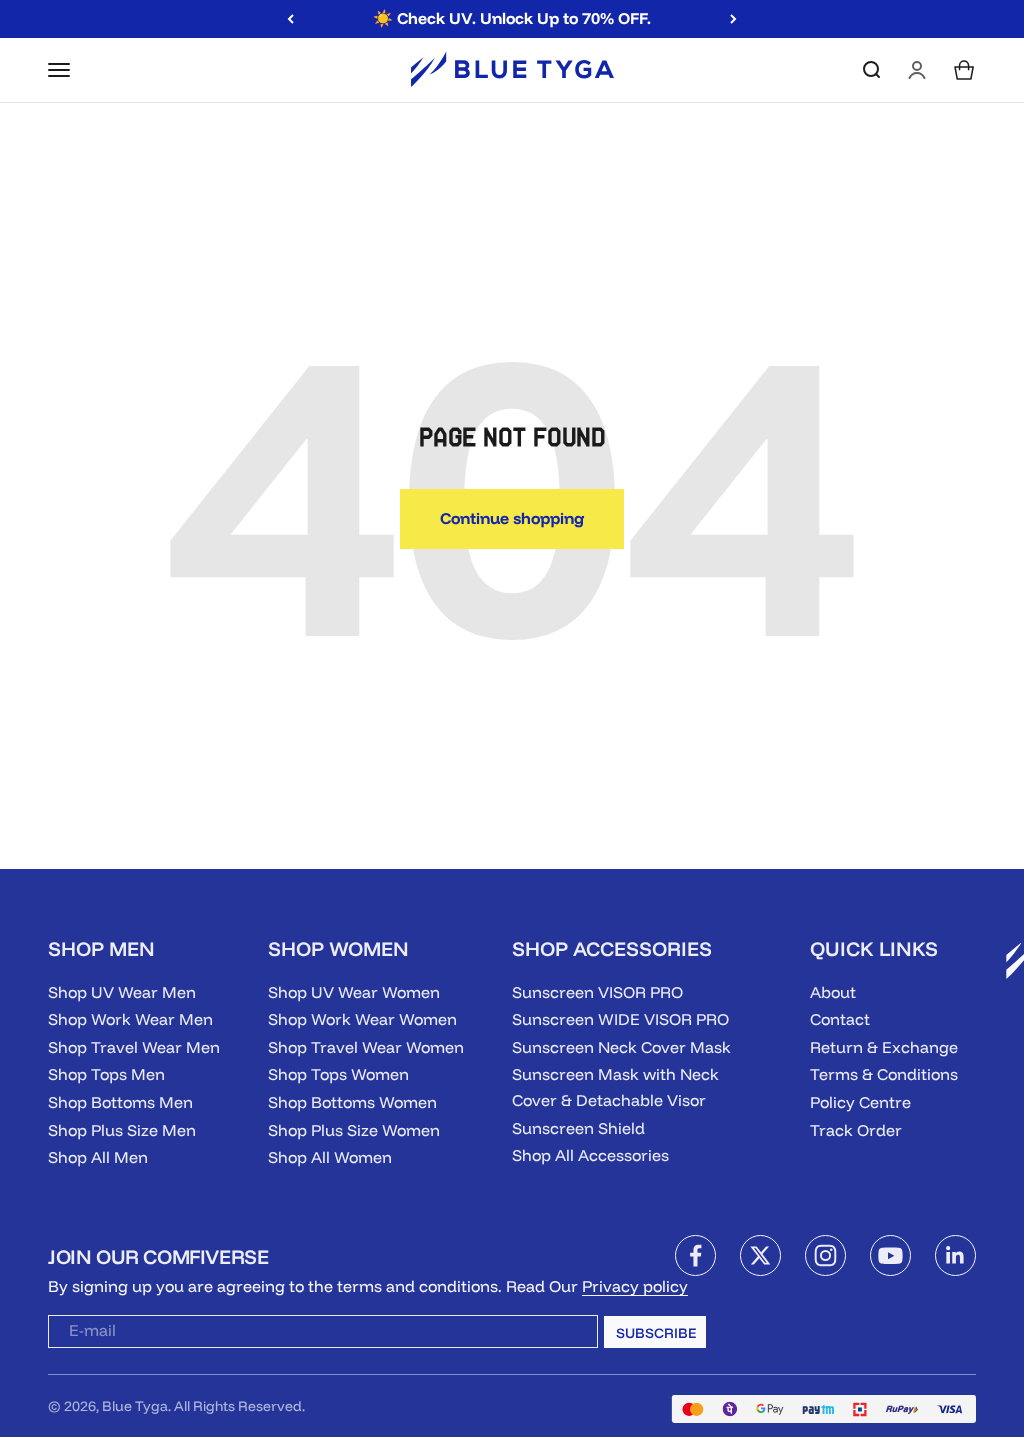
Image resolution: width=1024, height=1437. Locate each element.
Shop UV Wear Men (122, 992)
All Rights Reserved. (239, 1406)
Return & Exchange (884, 1047)
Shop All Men (98, 1157)
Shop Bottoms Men (120, 1102)
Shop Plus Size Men (122, 1130)
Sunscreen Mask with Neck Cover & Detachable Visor (615, 1087)
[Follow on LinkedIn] (955, 1255)
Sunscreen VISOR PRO (597, 992)
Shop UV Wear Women (354, 992)
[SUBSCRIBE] (566, 1336)
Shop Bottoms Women (352, 1102)
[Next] (733, 19)
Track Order (856, 1130)
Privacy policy (635, 1286)
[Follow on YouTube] (890, 1255)
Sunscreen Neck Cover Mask (621, 1047)
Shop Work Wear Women (362, 1019)
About (833, 992)
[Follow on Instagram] (825, 1255)
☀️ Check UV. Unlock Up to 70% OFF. (512, 18)
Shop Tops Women (338, 1074)
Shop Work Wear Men (130, 1019)
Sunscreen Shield (578, 1128)
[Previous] (290, 19)
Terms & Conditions (884, 1074)
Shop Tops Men (106, 1074)
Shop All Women (330, 1157)
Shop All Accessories (590, 1155)
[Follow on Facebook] (695, 1255)
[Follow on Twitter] (760, 1255)
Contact (840, 1019)
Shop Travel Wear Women (366, 1047)
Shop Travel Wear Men (134, 1047)
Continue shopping (512, 518)
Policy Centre (860, 1102)
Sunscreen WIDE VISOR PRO (620, 1019)
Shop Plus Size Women (354, 1130)
